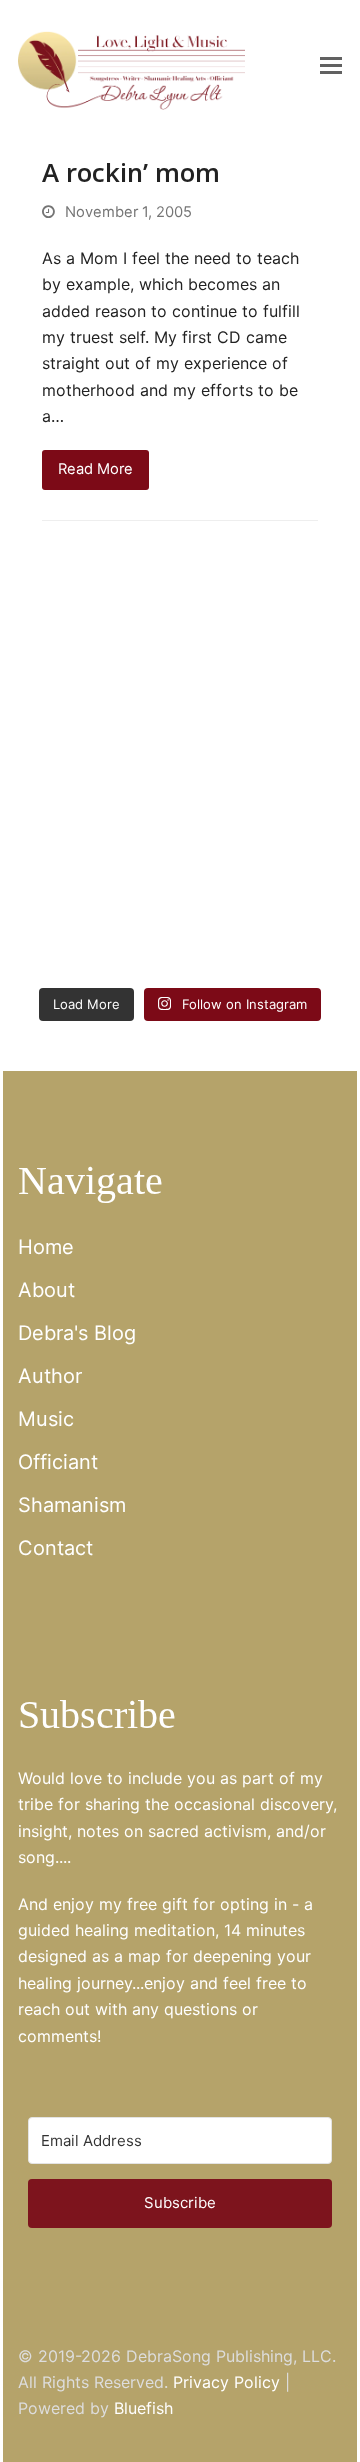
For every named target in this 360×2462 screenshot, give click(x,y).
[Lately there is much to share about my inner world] (96, 829)
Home (46, 1247)
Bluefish (143, 2408)
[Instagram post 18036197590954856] (96, 927)
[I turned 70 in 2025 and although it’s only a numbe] (263, 731)
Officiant (58, 1462)
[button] (331, 65)
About (46, 1290)
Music (46, 1419)
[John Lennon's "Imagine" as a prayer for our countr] (263, 829)
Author (50, 1376)
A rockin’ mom (131, 172)
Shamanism (72, 1505)
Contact (55, 1548)
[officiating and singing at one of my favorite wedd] (263, 927)
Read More (95, 469)
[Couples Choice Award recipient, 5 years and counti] (96, 731)
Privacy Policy (226, 2382)
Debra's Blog (77, 1333)
